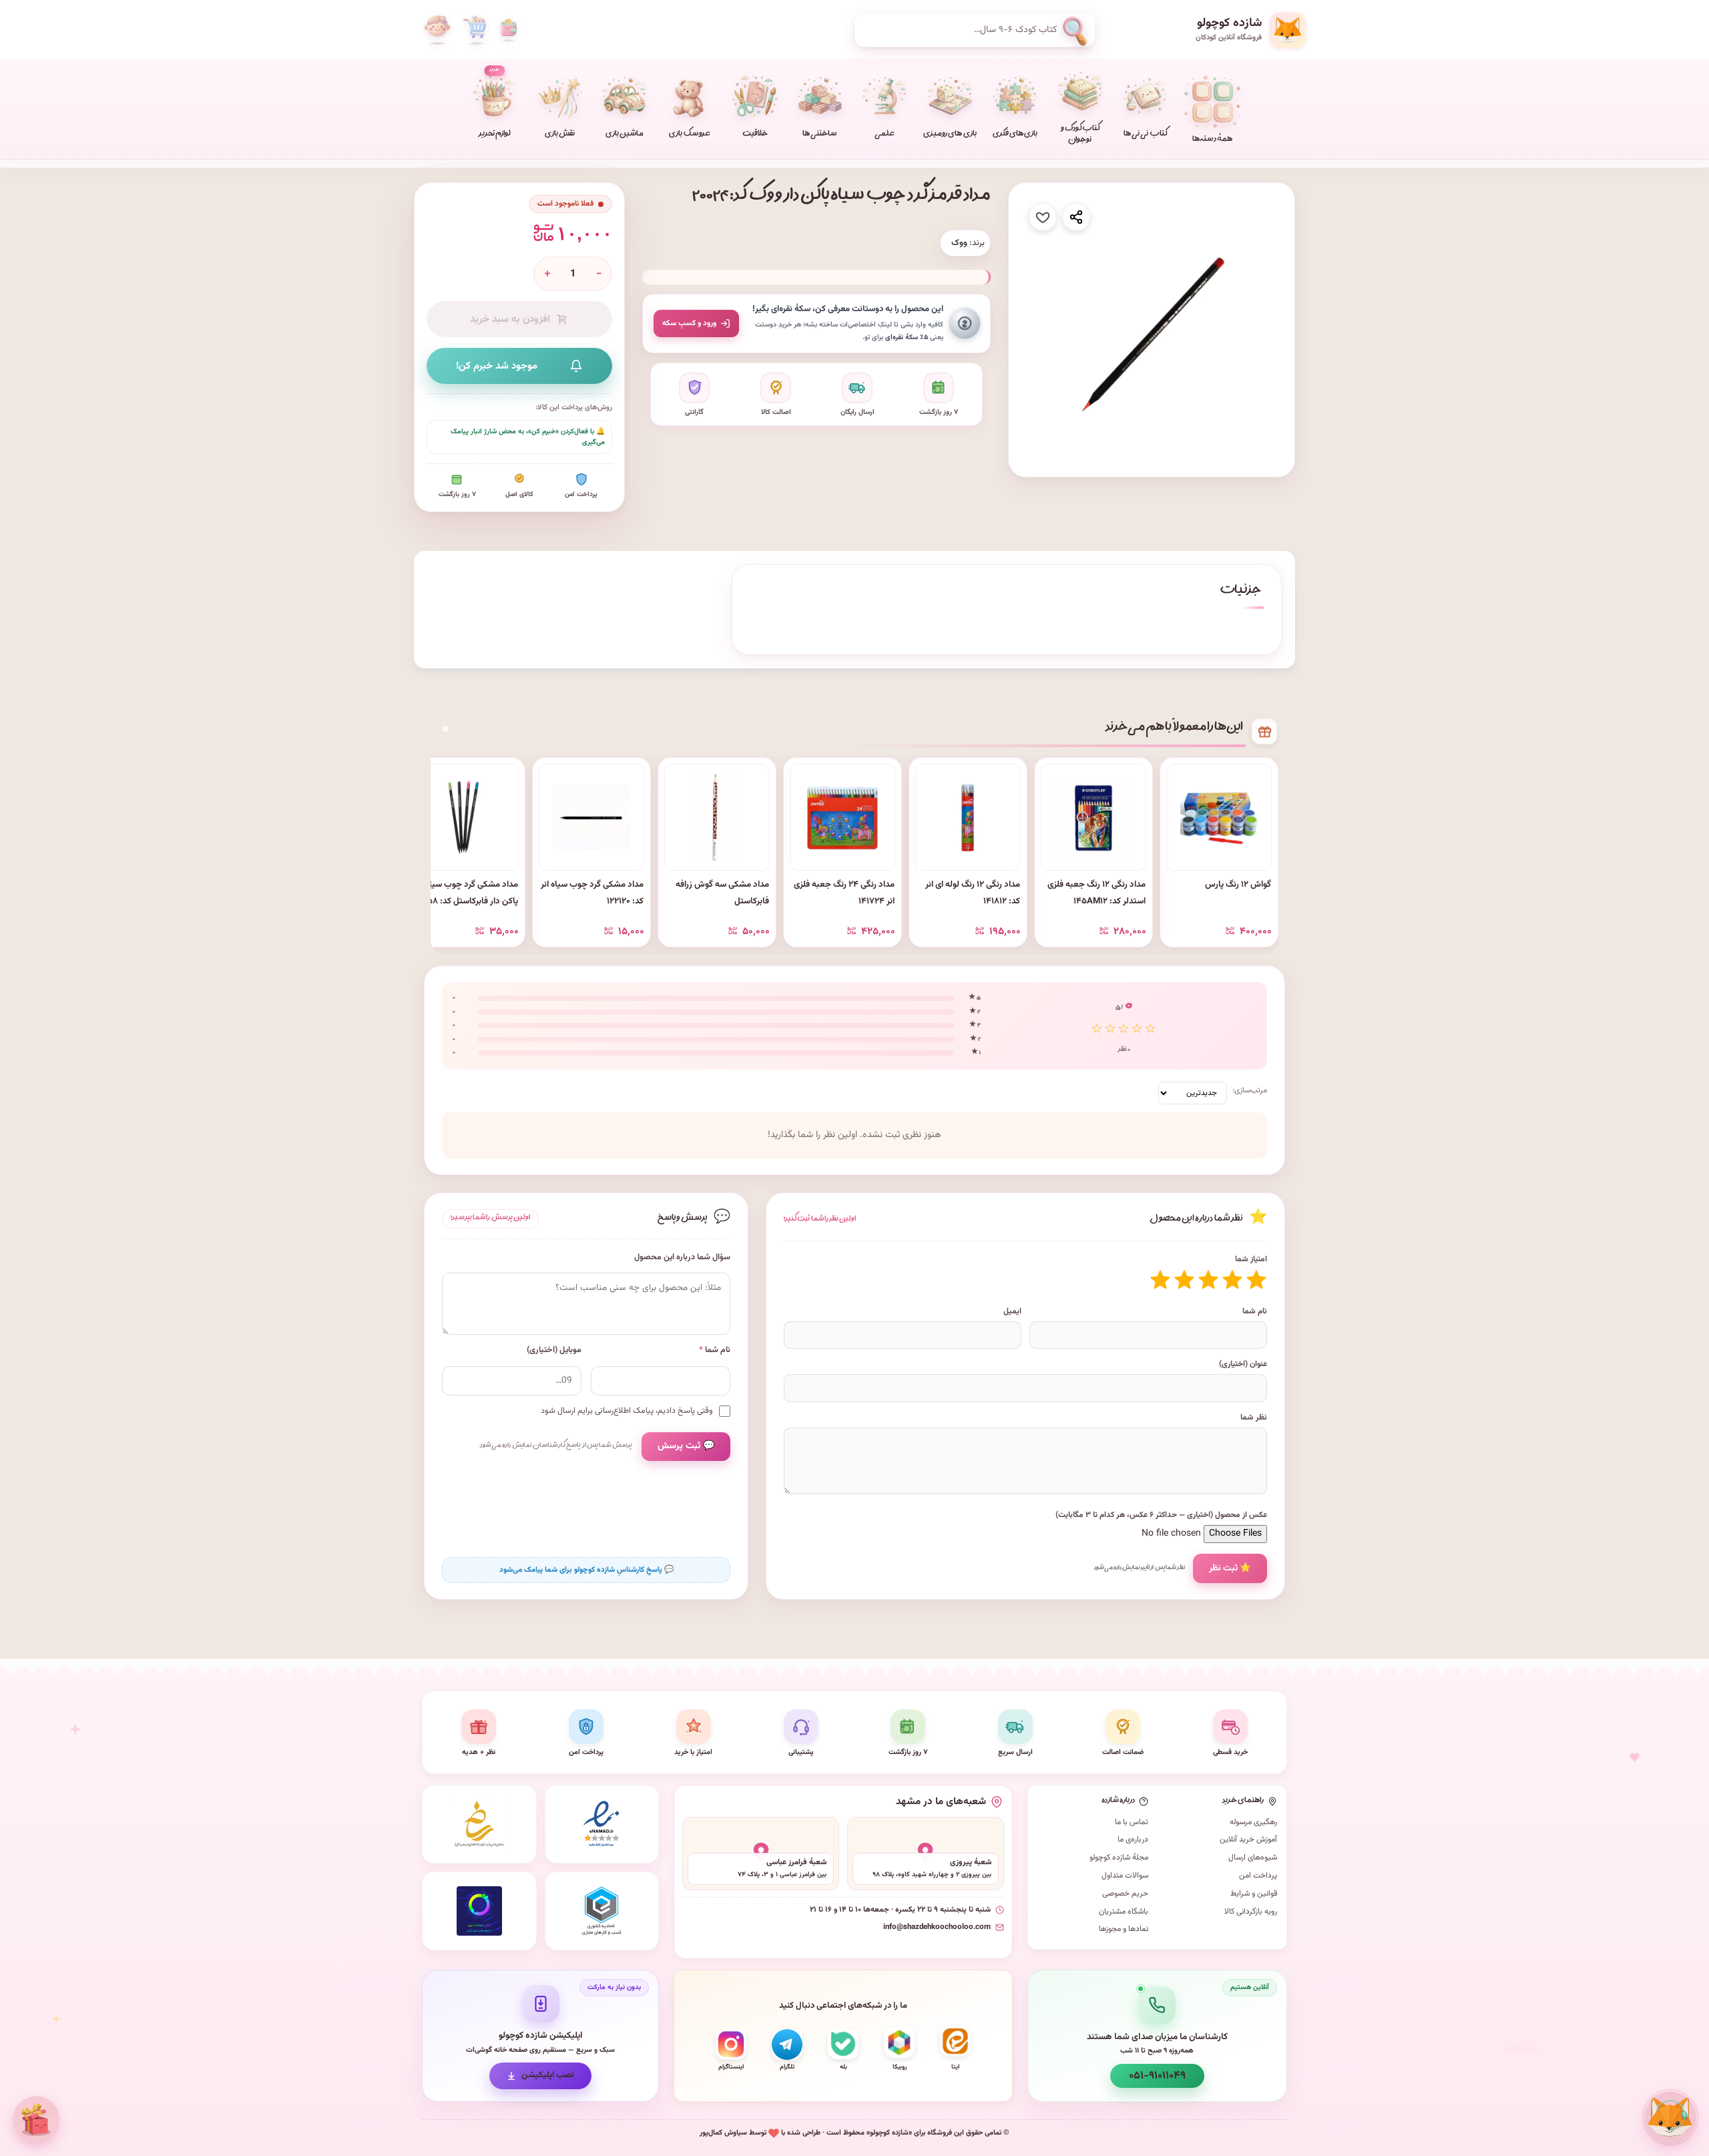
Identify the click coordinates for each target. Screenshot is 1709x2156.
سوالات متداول (1125, 1876)
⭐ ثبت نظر (1230, 1568)
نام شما (1255, 1311)
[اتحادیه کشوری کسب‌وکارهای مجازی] (602, 1911)
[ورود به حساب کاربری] (437, 30)
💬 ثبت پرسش (686, 1446)
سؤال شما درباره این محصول (682, 1258)
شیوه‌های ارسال (1253, 1858)
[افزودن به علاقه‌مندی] (1043, 217)
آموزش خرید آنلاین (1248, 1840)
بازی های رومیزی (950, 135)
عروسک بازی (689, 135)
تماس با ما (1132, 1822)
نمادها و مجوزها (1124, 1929)
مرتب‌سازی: (1250, 1090)
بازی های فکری (1015, 135)
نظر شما (1254, 1418)
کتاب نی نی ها (1145, 135)
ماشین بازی (625, 135)
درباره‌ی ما (1133, 1840)
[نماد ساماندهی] (479, 1824)
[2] (1232, 1280)
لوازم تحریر (495, 103)
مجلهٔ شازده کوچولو (1119, 1858)
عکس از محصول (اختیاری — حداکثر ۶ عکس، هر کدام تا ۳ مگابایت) (1161, 1515)
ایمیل (1012, 1311)
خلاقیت (755, 135)
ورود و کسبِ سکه (689, 323)
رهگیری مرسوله (1253, 1822)
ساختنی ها (820, 135)
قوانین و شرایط (1254, 1894)
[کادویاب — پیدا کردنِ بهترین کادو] (36, 2120)
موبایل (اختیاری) (554, 1350)
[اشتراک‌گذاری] (1076, 217)
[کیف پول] (509, 30)
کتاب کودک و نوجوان (1080, 135)
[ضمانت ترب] (479, 1911)
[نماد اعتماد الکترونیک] (602, 1824)
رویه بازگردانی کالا (1251, 1912)
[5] (1160, 1280)
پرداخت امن (1258, 1876)
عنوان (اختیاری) (1243, 1364)
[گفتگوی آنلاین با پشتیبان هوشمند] (1670, 2117)
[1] (1256, 1280)
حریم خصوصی (1125, 1894)
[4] (1184, 1280)
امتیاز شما (1251, 1259)
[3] (1208, 1280)
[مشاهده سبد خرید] (475, 30)
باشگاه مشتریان (1124, 1912)
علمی (885, 135)
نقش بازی (560, 135)
